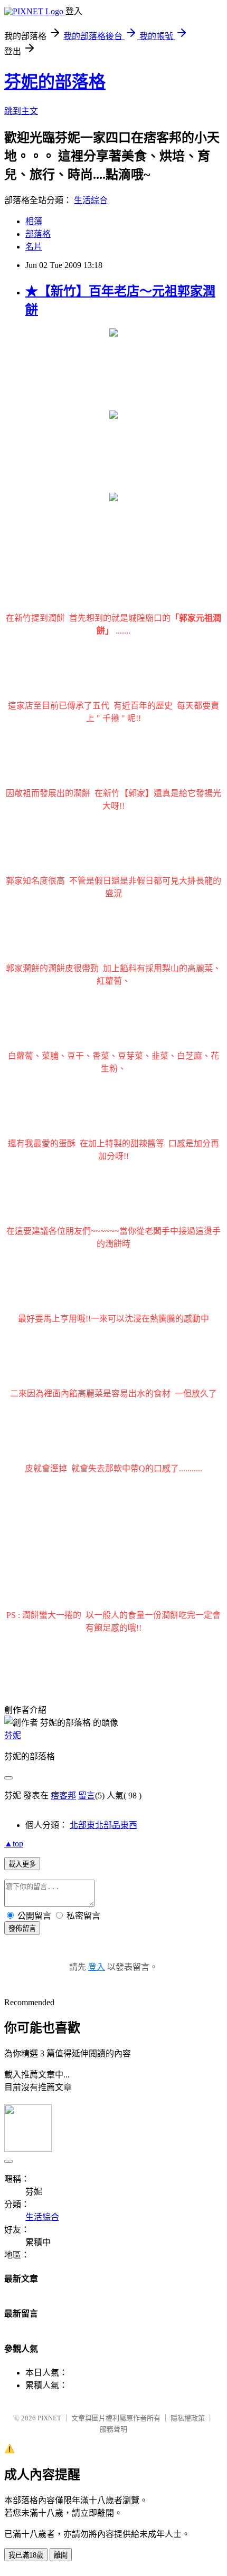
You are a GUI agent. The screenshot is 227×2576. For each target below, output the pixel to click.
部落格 (38, 234)
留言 (87, 1795)
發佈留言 (22, 1928)
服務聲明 (113, 2429)
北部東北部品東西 (103, 1825)
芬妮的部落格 (55, 82)
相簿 (34, 221)
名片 (34, 247)
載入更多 (22, 1864)
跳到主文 (21, 111)
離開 (61, 2555)
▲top (14, 1844)
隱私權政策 (188, 2418)
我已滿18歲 (26, 2555)
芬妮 (13, 1735)
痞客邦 (63, 1795)
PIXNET (49, 2418)
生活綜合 (91, 200)
